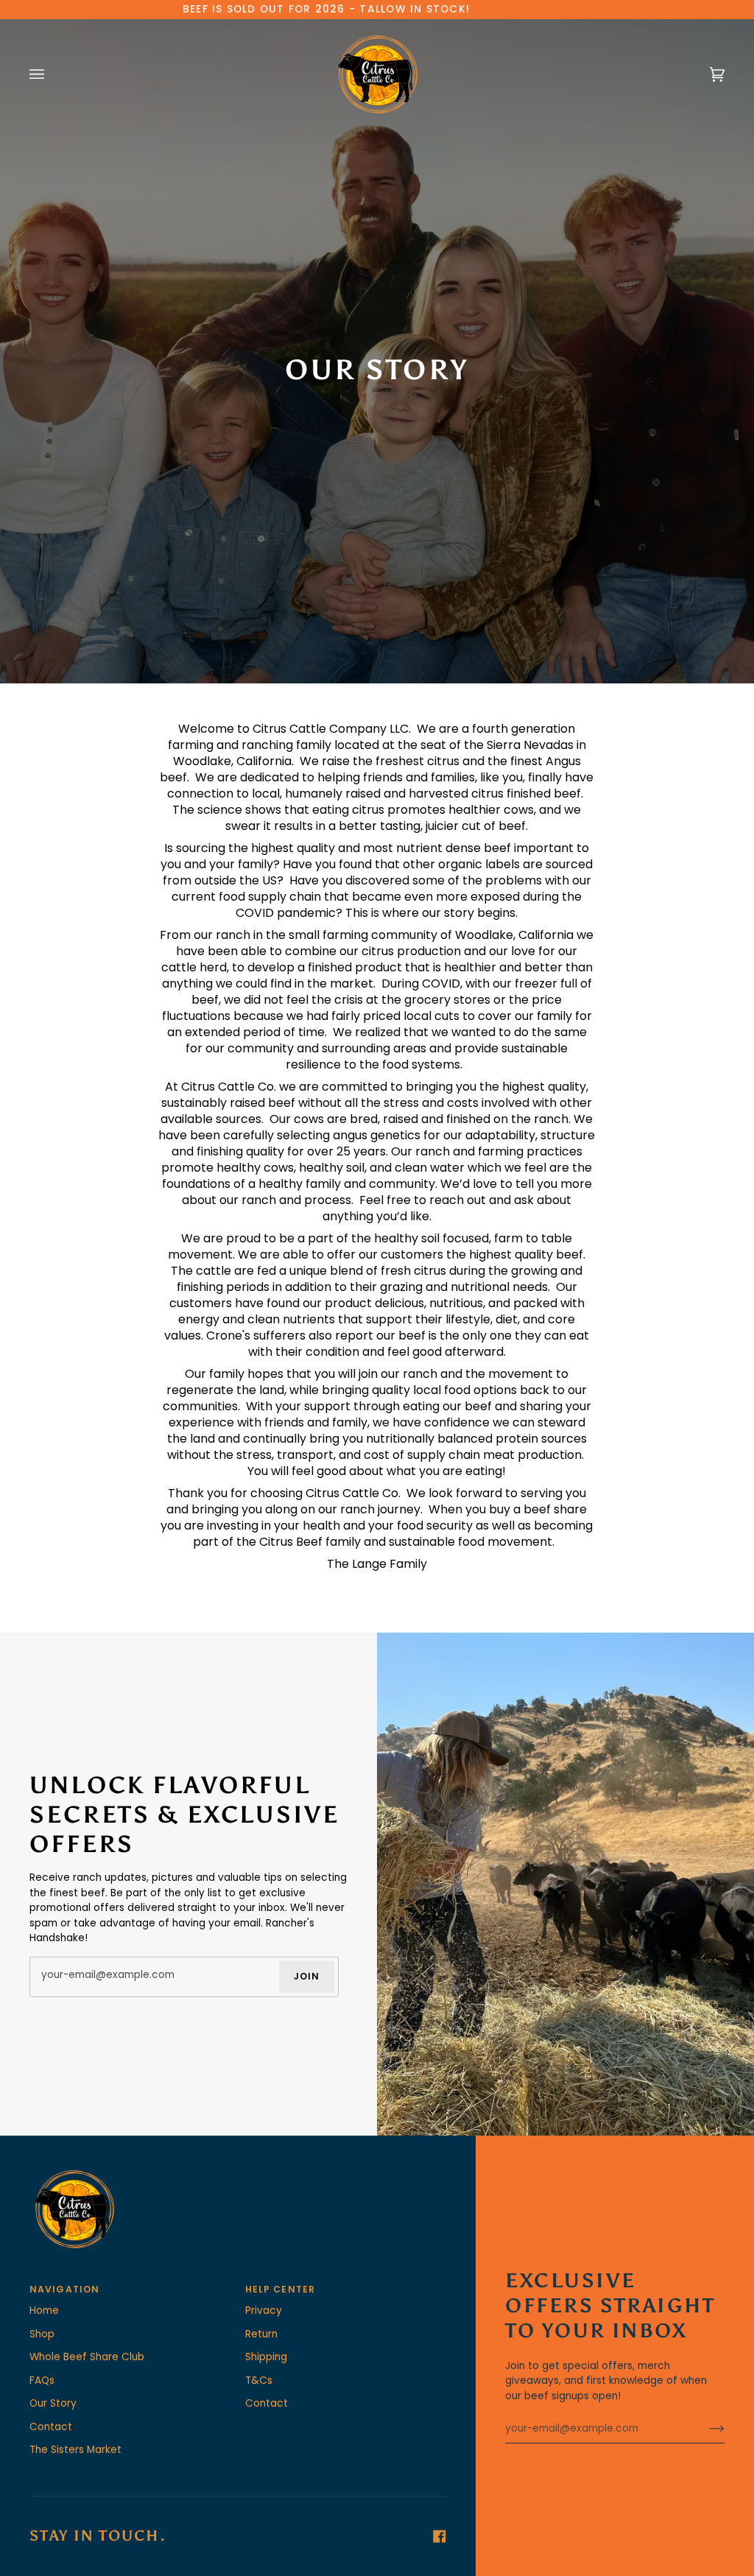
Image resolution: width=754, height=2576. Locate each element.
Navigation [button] (64, 2289)
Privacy (264, 2311)
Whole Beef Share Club (87, 2357)
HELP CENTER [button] (280, 2289)
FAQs (42, 2380)
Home (44, 2311)
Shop (42, 2334)
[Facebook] (440, 2536)
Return (261, 2334)
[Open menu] (52, 74)
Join (307, 1977)
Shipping (266, 2357)
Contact (51, 2427)
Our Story (53, 2403)
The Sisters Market (75, 2450)
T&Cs (259, 2380)
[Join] (705, 2429)
